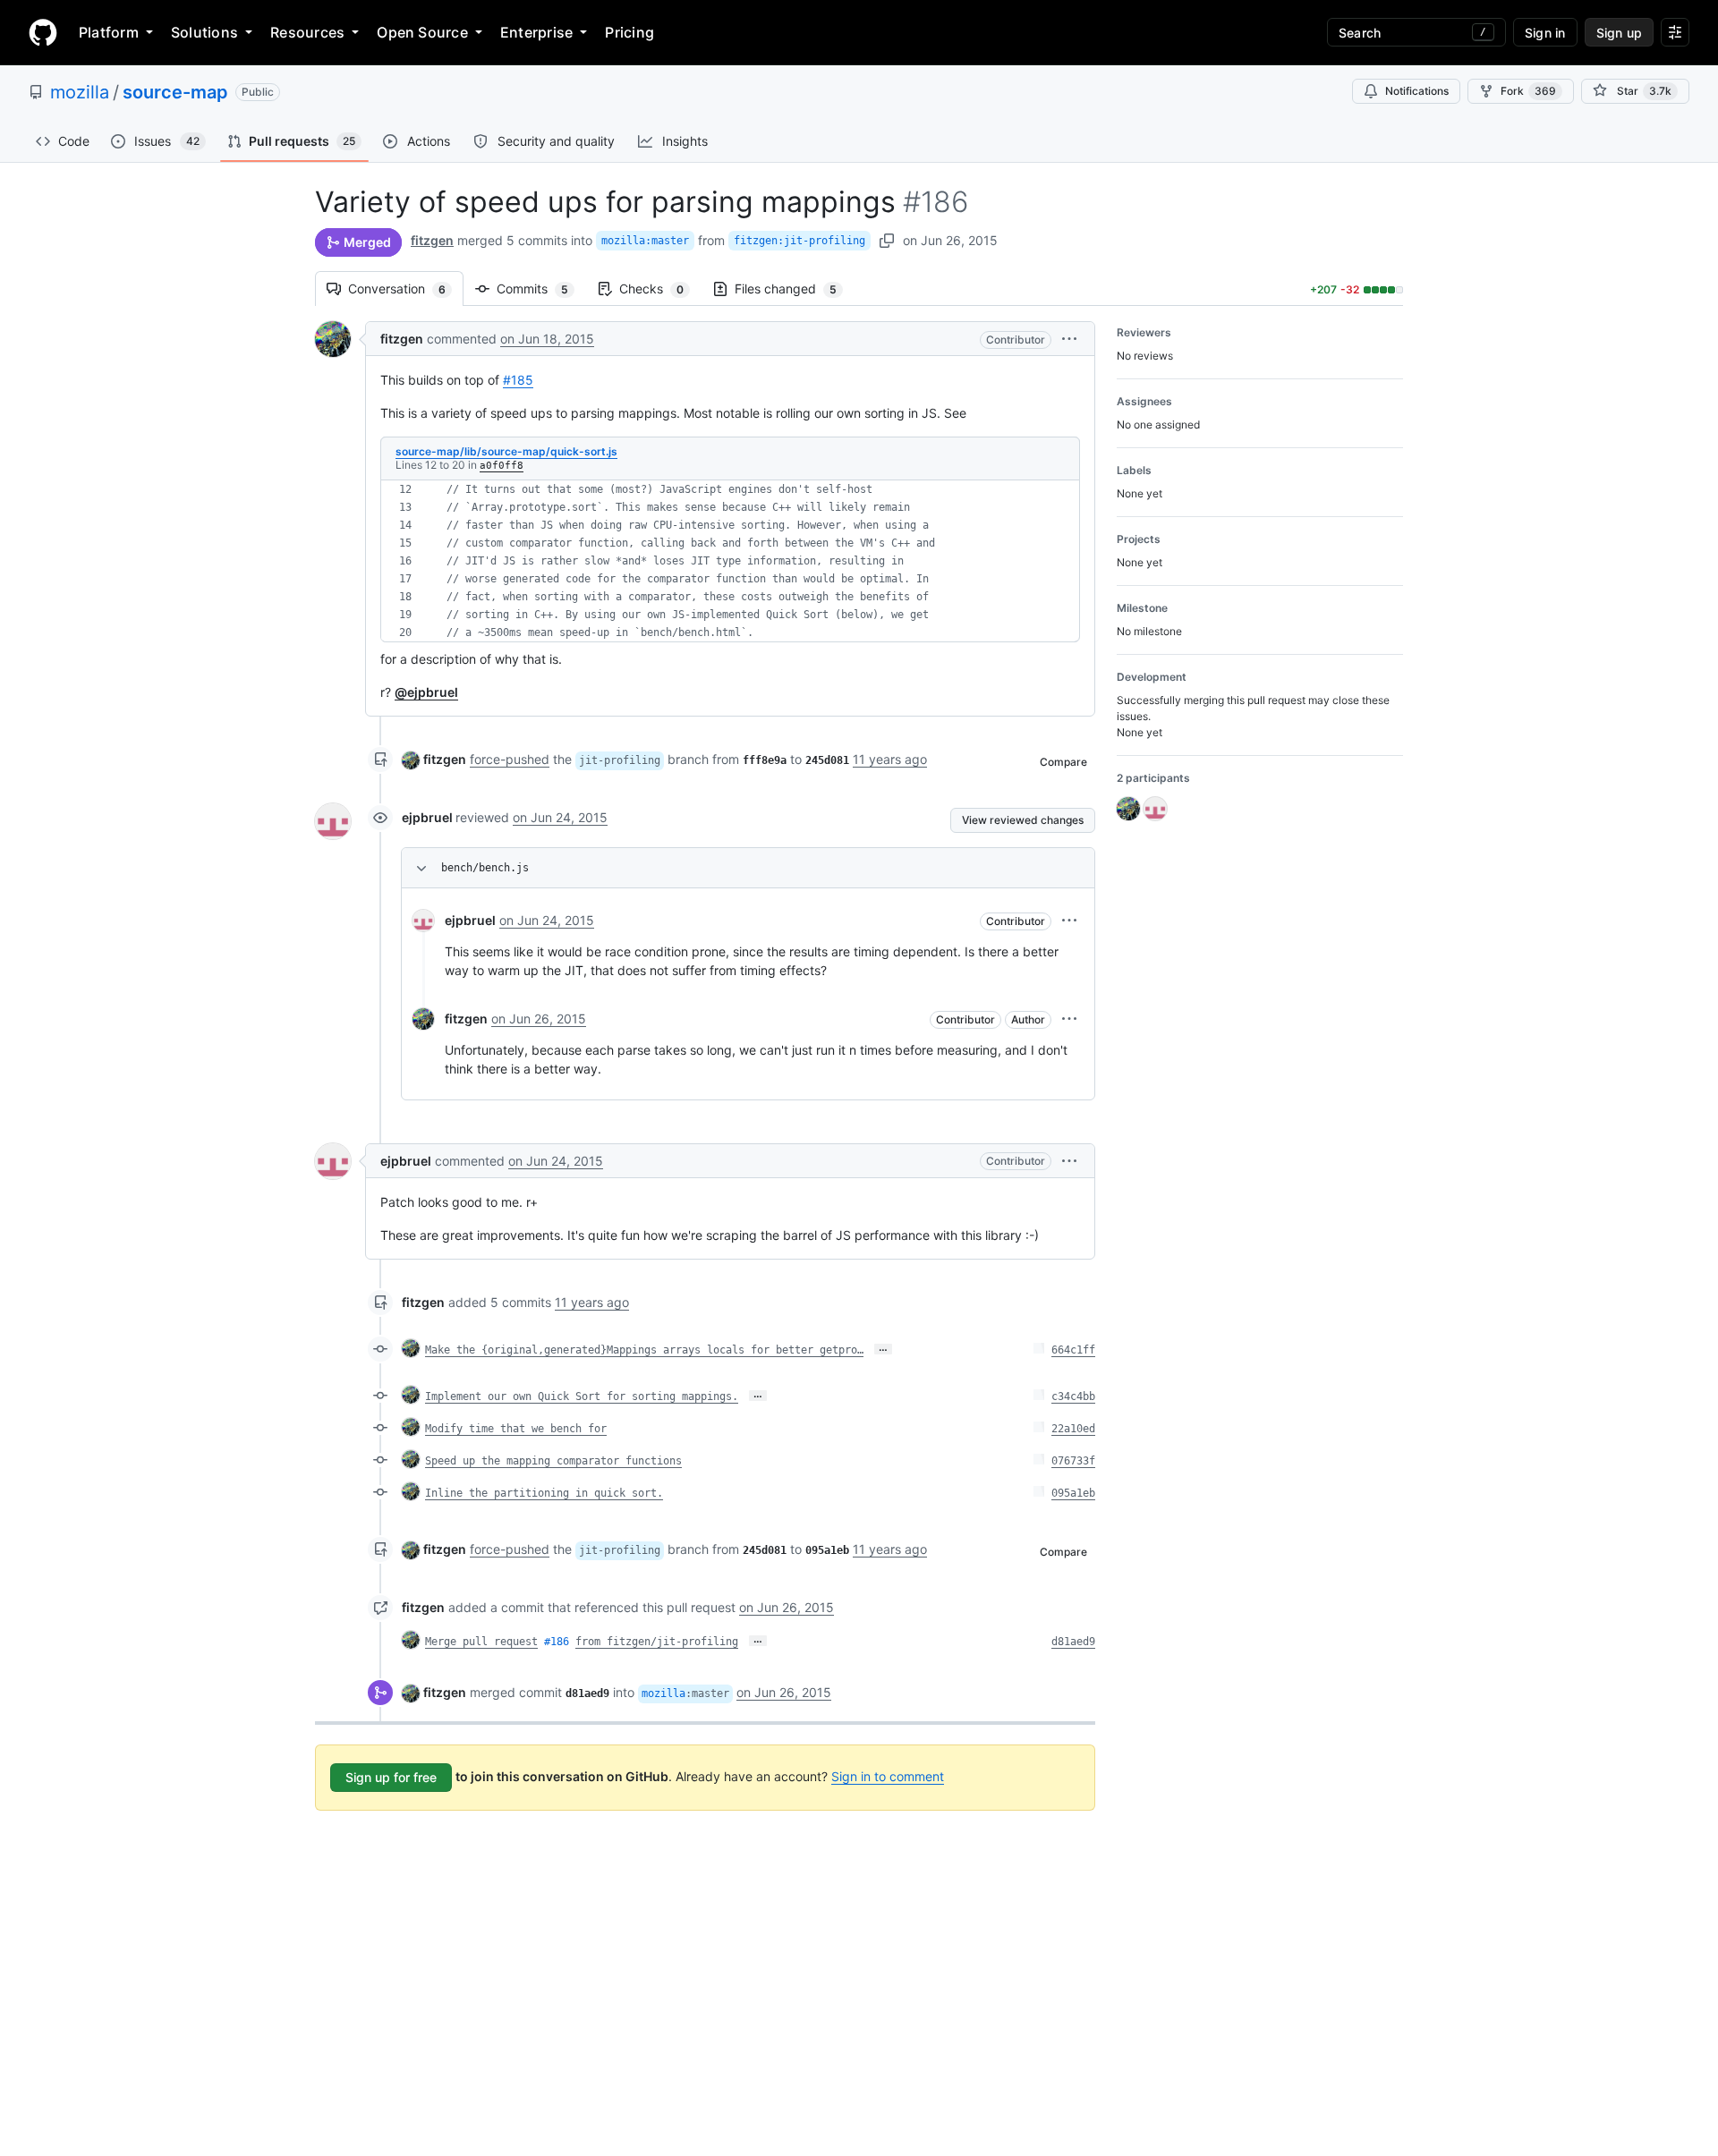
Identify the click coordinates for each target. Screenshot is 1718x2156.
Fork (1528, 91)
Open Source (422, 32)
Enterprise (536, 32)
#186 (557, 1642)
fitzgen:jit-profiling (799, 241)
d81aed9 (1073, 1642)
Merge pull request (481, 1642)
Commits (541, 289)
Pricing (629, 32)
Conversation (406, 289)
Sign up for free (391, 1777)
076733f (1073, 1461)
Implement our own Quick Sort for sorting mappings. (582, 1396)
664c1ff (1073, 1350)
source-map (175, 92)
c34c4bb (1073, 1396)
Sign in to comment (888, 1776)
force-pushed (510, 759)
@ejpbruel (426, 692)
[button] (1069, 339)
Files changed (795, 289)
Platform (109, 32)
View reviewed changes (1023, 820)
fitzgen (432, 240)
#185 (518, 380)
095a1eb (1073, 1493)
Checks (660, 289)
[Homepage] (43, 32)
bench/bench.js (485, 868)
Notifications (1417, 91)
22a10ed (1073, 1429)
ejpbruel (427, 817)
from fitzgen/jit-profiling (657, 1642)
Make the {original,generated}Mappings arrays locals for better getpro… (644, 1350)
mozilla (80, 92)
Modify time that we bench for (516, 1429)
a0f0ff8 (502, 466)
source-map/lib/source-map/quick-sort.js (506, 451)
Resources (307, 32)
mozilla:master (645, 241)
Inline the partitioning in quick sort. (544, 1493)
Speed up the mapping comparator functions (553, 1461)
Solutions (204, 32)
